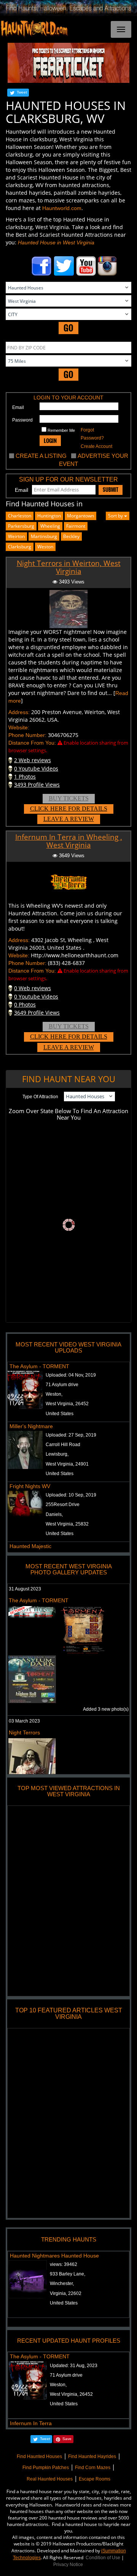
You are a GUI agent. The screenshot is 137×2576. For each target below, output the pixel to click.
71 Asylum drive (62, 1385)
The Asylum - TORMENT (39, 1366)
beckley (71, 536)
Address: (19, 712)
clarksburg (20, 547)
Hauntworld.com (62, 208)
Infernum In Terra (31, 2423)
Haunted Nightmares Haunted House (54, 2256)
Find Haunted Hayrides (92, 2456)
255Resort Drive (63, 1505)
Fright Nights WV (30, 1486)
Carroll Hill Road (63, 1445)
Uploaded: (71, 1375)
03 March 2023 (24, 1721)
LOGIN (50, 440)
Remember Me (61, 430)
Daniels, (54, 1514)
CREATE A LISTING (41, 456)
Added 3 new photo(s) (106, 1709)
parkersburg (21, 526)
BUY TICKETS (69, 798)
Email (18, 407)
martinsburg (44, 536)
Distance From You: (32, 743)
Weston (45, 547)
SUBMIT (111, 490)
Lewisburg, (57, 1454)
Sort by (116, 516)
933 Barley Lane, (68, 2274)
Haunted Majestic (30, 1546)
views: (64, 2264)
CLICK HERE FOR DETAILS (69, 809)
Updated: (74, 2366)
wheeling (50, 526)
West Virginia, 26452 (67, 1404)
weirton (16, 536)
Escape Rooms (95, 2479)
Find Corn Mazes (93, 2468)
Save (67, 2439)
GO (68, 328)
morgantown (80, 516)
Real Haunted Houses (50, 2479)
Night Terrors (24, 1732)
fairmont (76, 526)
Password (22, 420)
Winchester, (62, 2283)
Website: (19, 727)
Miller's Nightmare (31, 1426)
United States (60, 1414)
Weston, (54, 1394)
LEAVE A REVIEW (69, 819)
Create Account (96, 446)
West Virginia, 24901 (67, 1464)
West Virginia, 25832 (67, 1524)
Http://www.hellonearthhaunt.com (75, 955)
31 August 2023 (25, 1589)
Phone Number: (27, 735)
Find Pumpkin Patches (46, 2468)
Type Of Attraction (40, 1097)
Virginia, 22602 (66, 2293)
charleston (20, 516)
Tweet (22, 92)
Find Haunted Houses (39, 2456)
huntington (49, 516)
